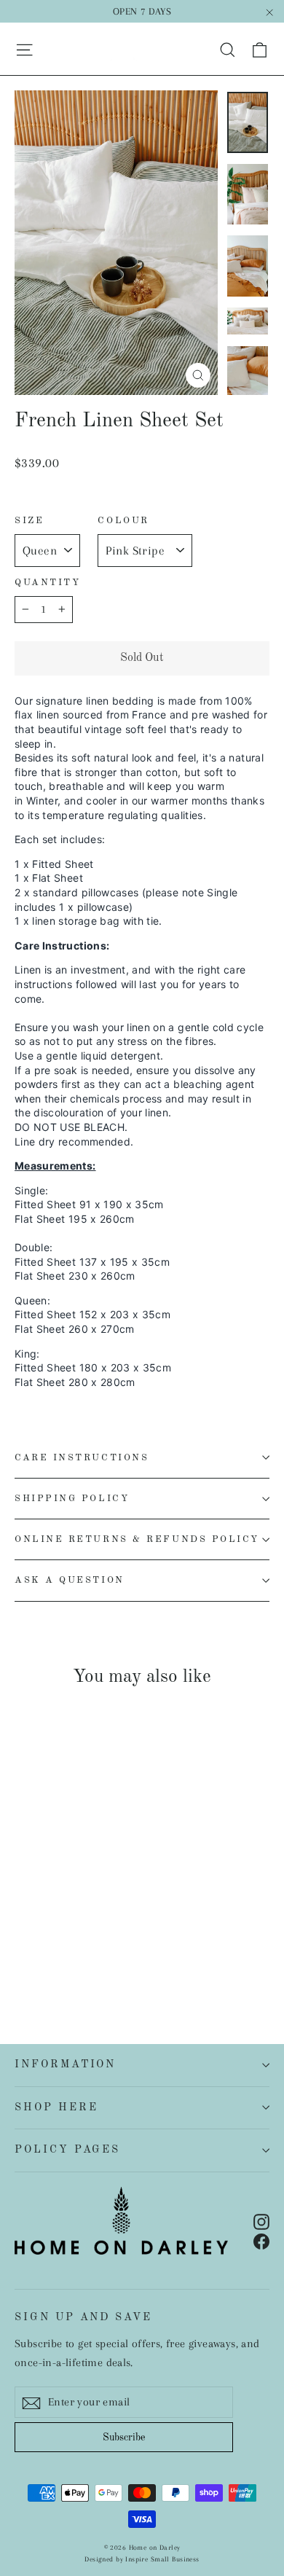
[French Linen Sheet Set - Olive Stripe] (55, 1954)
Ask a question (70, 1580)
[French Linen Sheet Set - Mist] (87, 1954)
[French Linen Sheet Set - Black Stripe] (119, 1941)
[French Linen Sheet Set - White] (23, 1941)
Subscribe (124, 2438)
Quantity (47, 583)
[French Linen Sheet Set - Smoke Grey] (71, 1941)
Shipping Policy (72, 1499)
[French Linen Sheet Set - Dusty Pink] (135, 1941)
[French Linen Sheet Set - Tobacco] (87, 1941)
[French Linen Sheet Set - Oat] (119, 1954)
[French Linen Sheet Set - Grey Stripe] (103, 1941)
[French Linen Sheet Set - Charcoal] (39, 1941)
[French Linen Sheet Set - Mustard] (103, 1954)
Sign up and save (83, 2317)
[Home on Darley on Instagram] (261, 2221)
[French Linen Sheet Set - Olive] (71, 1954)
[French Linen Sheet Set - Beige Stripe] (151, 1941)
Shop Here (56, 2107)
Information (65, 2064)
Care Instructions (82, 1458)
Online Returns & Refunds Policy (137, 1539)
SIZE (29, 521)
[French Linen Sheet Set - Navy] (55, 1941)
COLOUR (123, 521)
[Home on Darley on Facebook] (261, 2240)
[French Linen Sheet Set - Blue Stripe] (167, 1941)
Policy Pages (67, 2150)
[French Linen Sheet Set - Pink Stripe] (23, 1954)
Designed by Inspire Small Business (142, 2559)
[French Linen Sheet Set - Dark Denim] (39, 1954)
